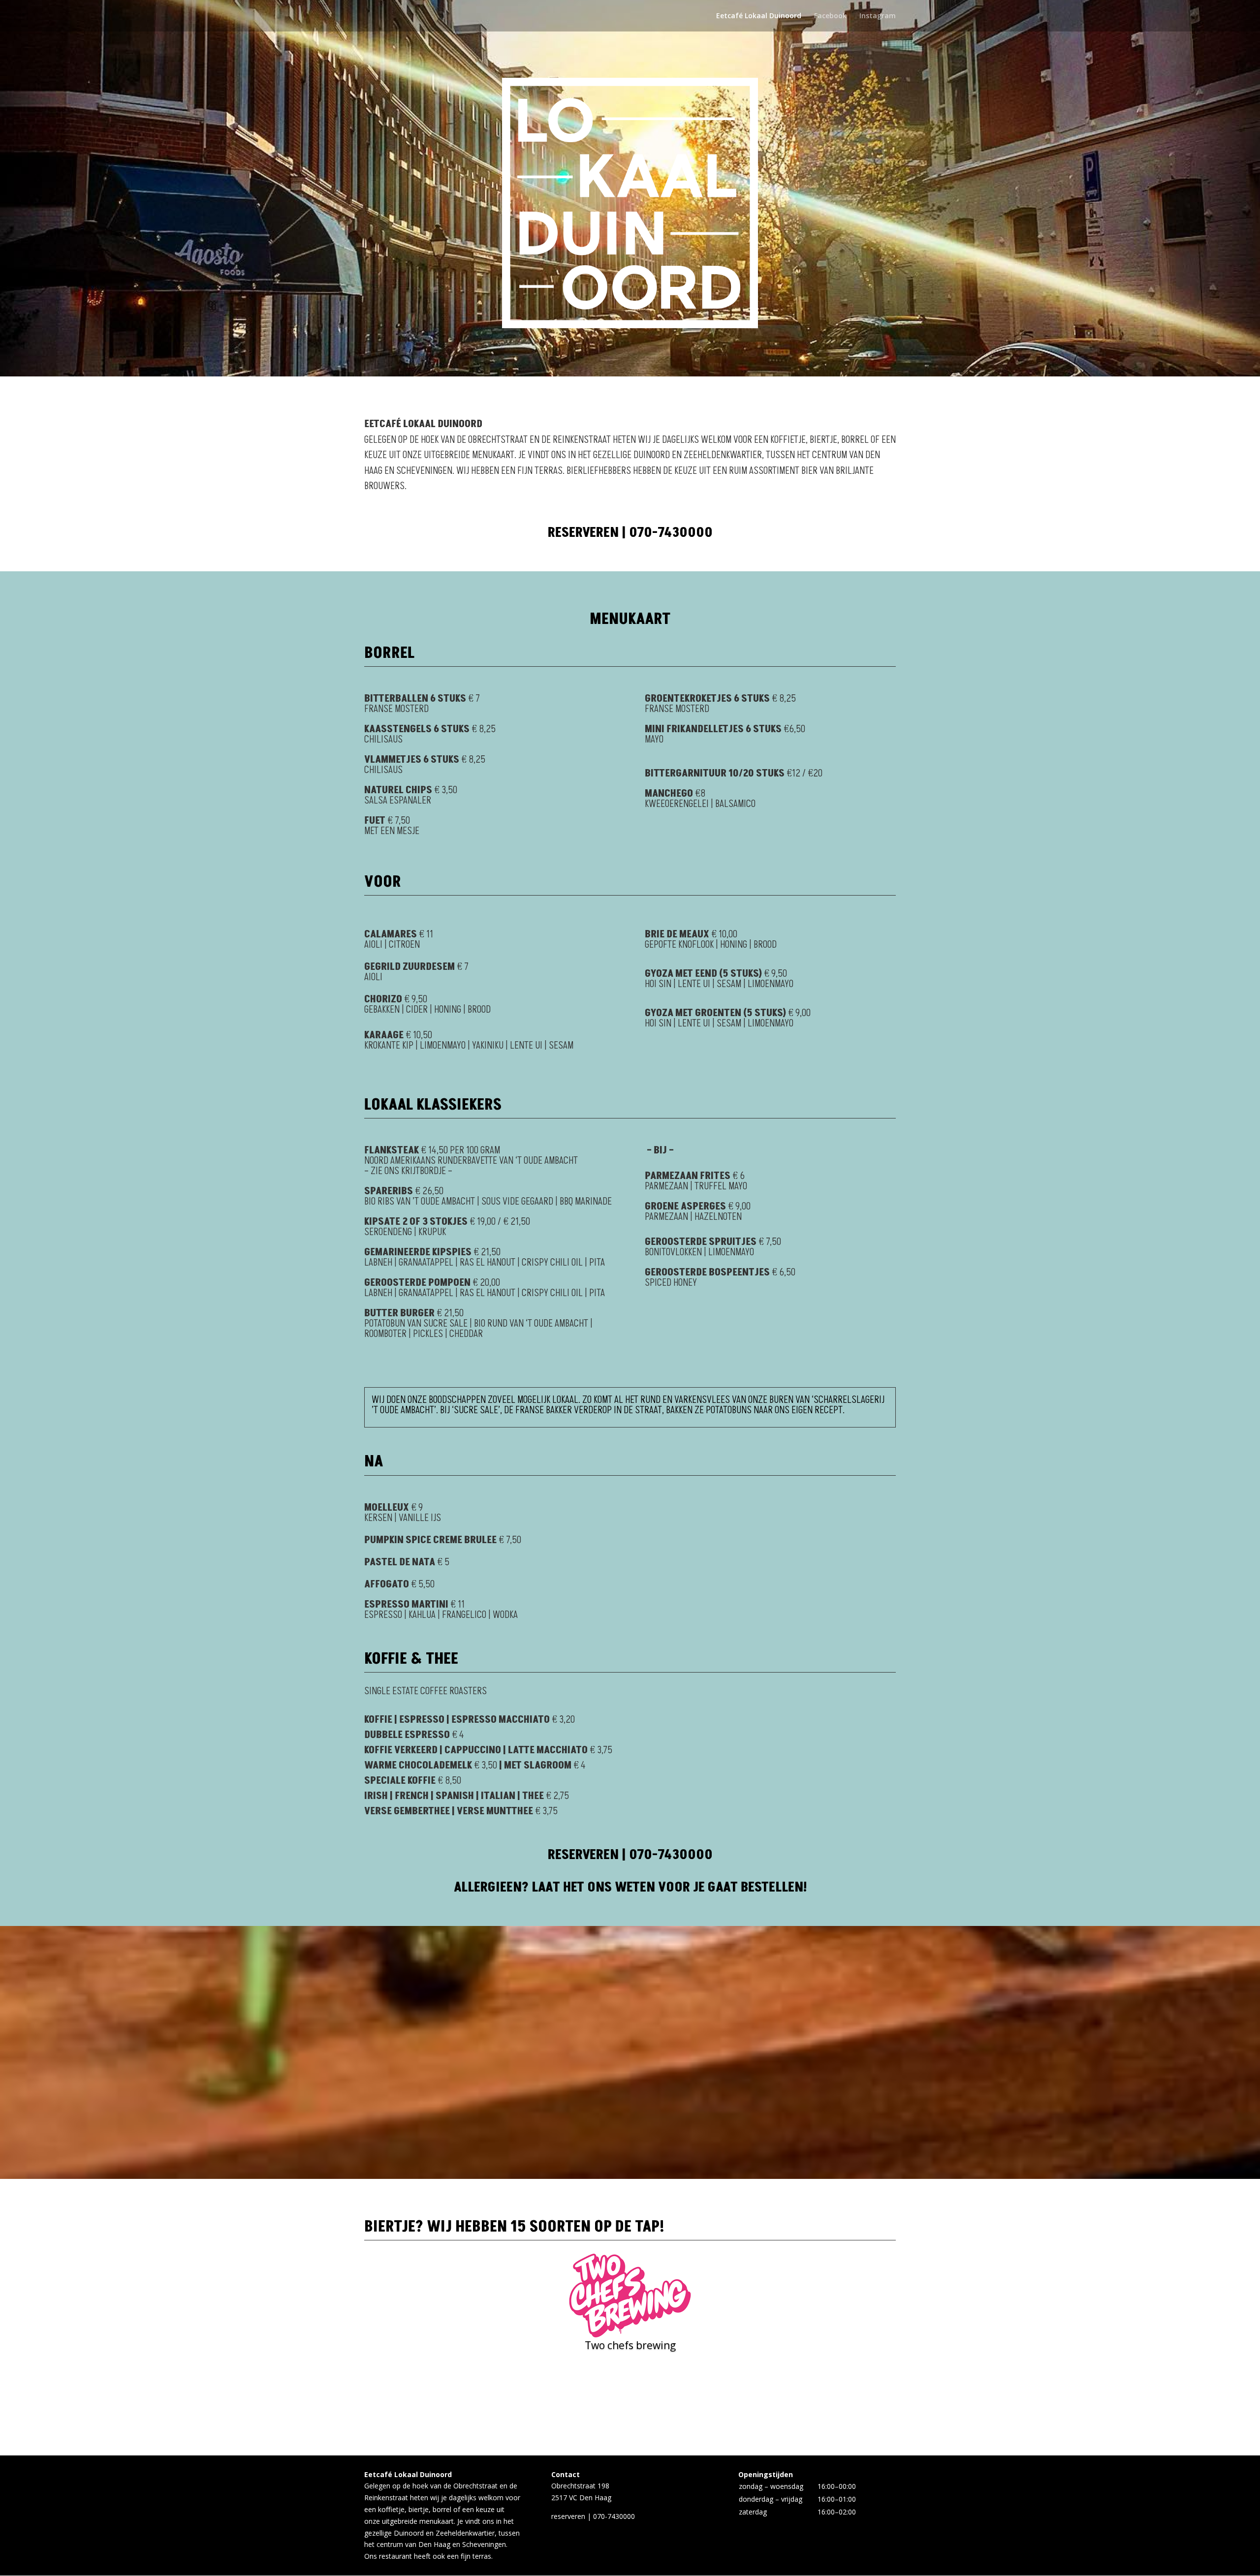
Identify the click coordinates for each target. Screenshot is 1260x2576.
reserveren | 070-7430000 (630, 533)
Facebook (830, 16)
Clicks (630, 2374)
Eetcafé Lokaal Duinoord (759, 16)
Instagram (878, 16)
